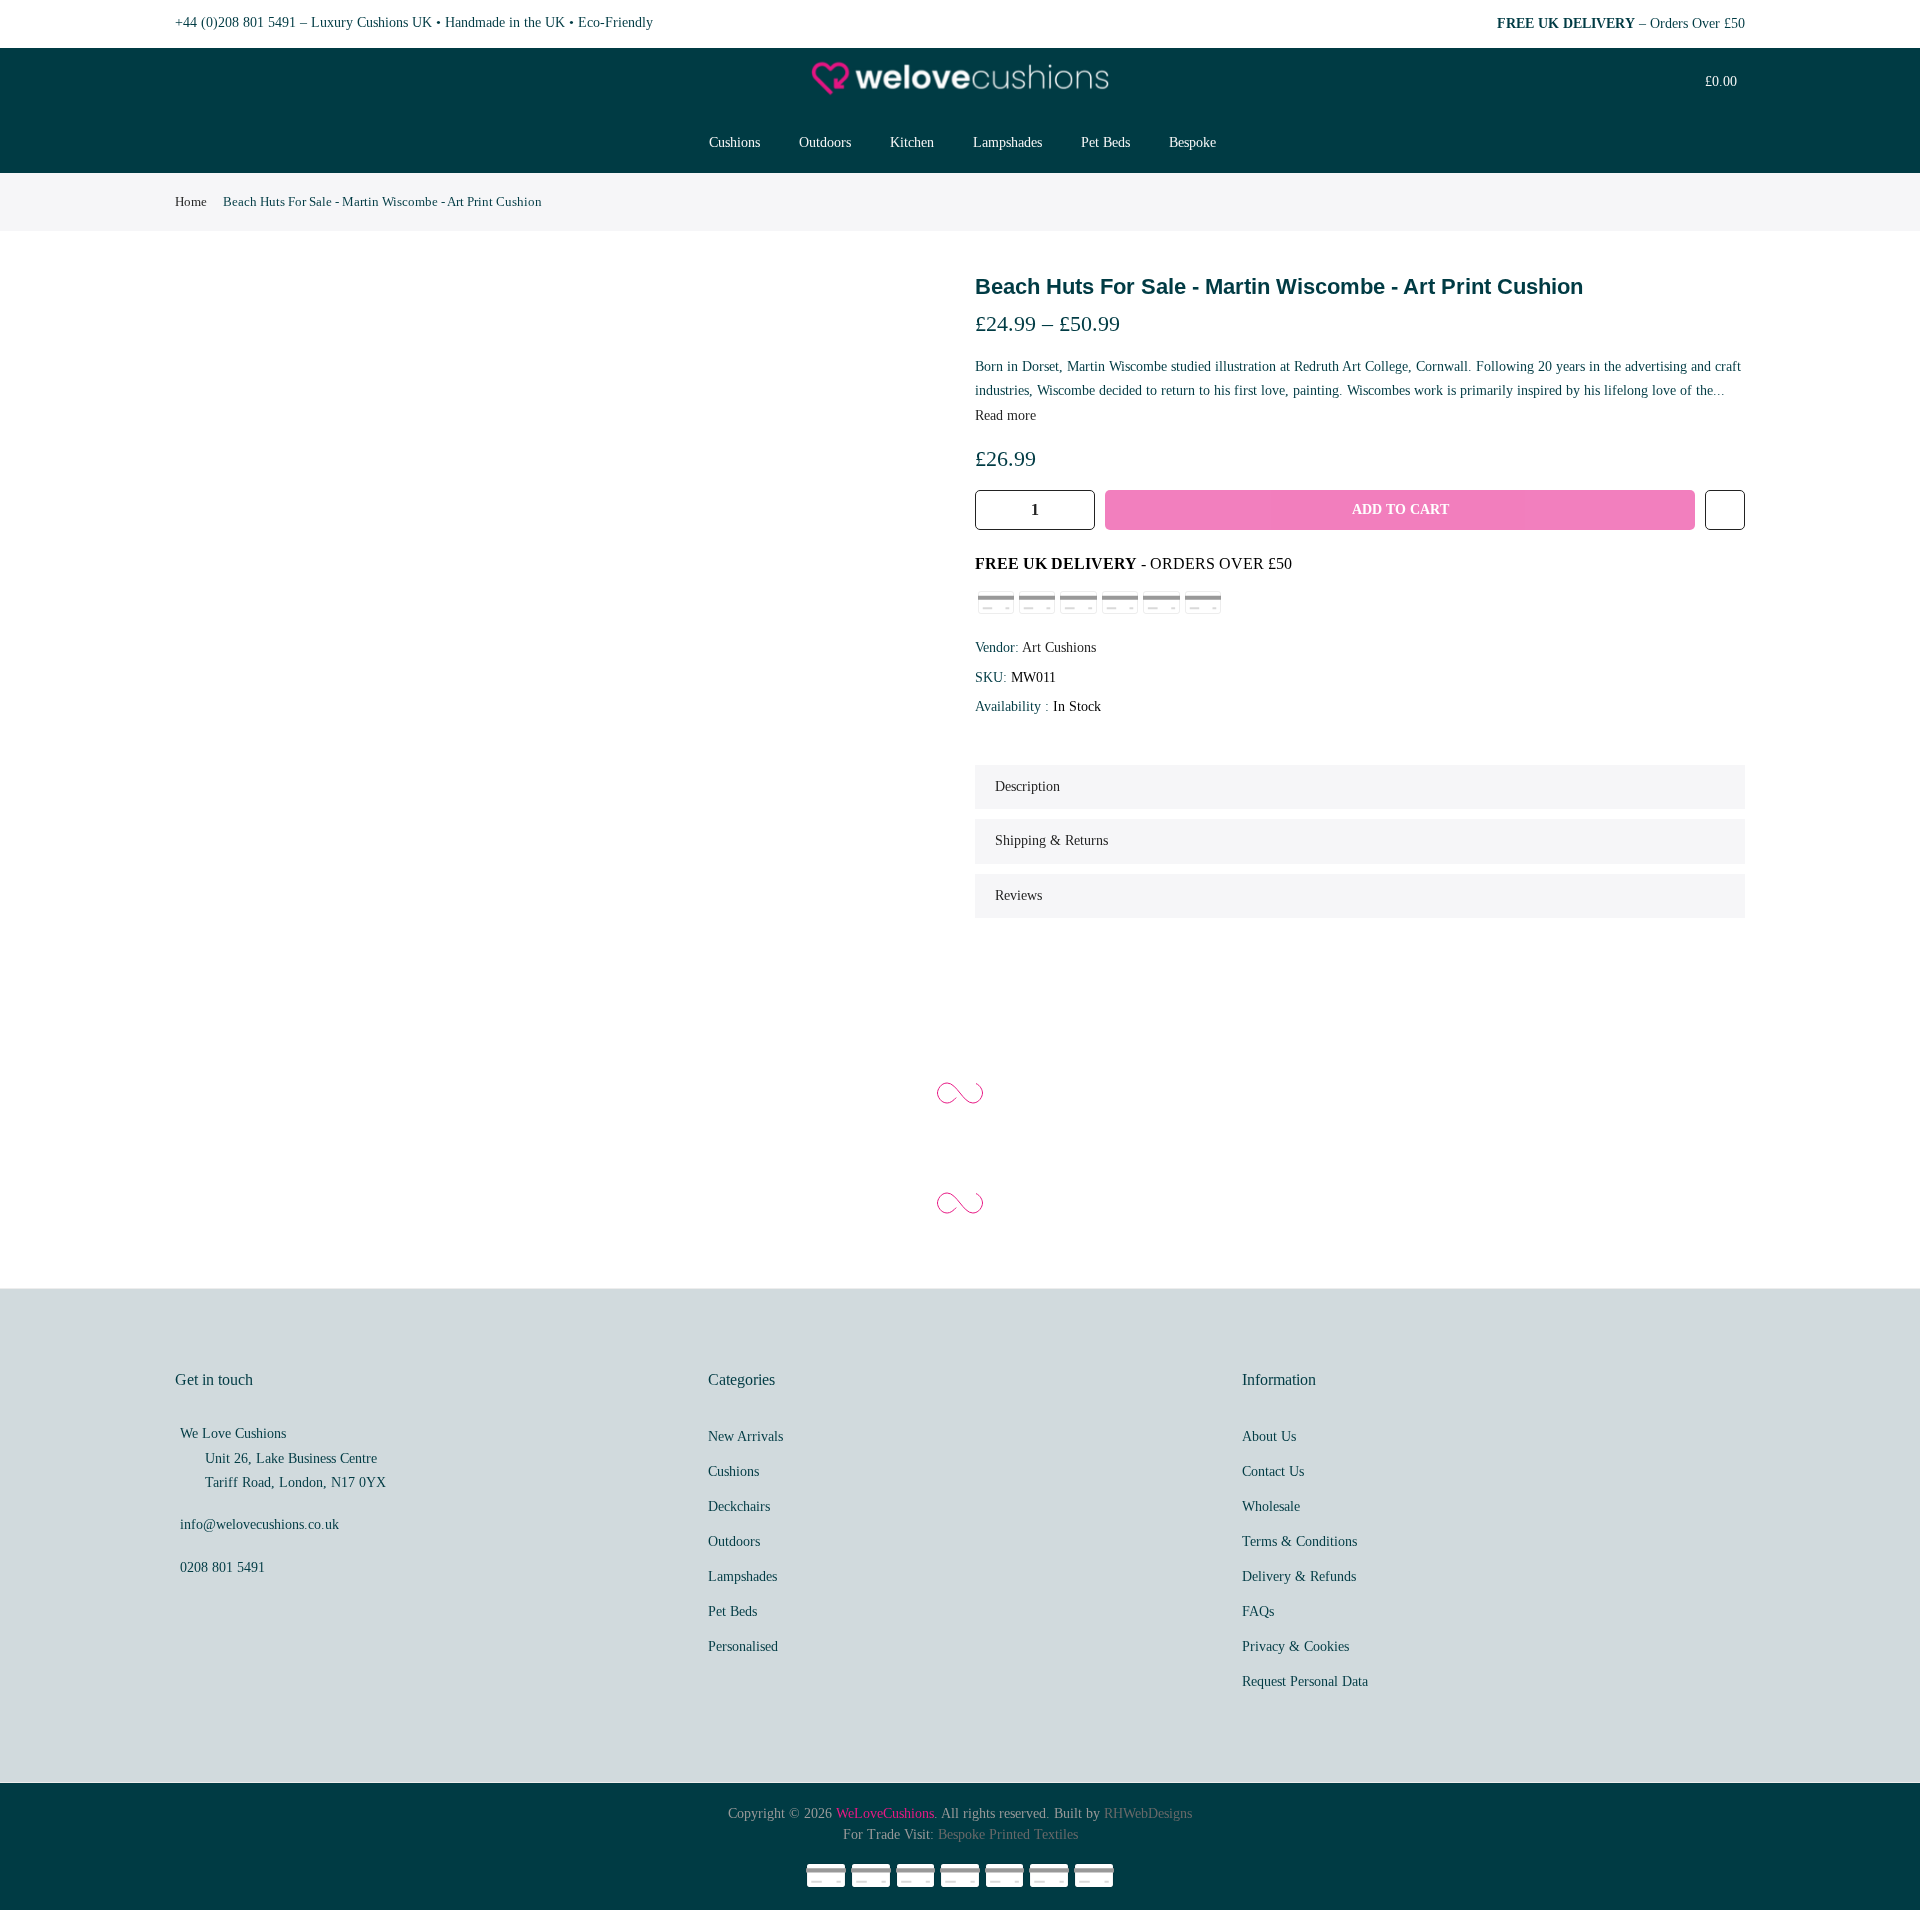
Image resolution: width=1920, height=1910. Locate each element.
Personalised (743, 1646)
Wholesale (1271, 1506)
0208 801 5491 (222, 1567)
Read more (1005, 415)
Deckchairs (739, 1506)
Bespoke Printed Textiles (1008, 1834)
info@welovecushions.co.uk (259, 1524)
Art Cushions (1059, 647)
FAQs (1258, 1611)
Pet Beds (1105, 142)
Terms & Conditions (1299, 1541)
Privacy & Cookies (1295, 1646)
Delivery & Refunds (1299, 1576)
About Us (1269, 1436)
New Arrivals (745, 1436)
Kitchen (912, 142)
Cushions (734, 142)
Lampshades (1007, 142)
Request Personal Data (1305, 1681)
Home (191, 201)
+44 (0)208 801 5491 (235, 22)
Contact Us (1273, 1471)
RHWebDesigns (1148, 1813)
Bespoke (1192, 142)
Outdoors (825, 142)
